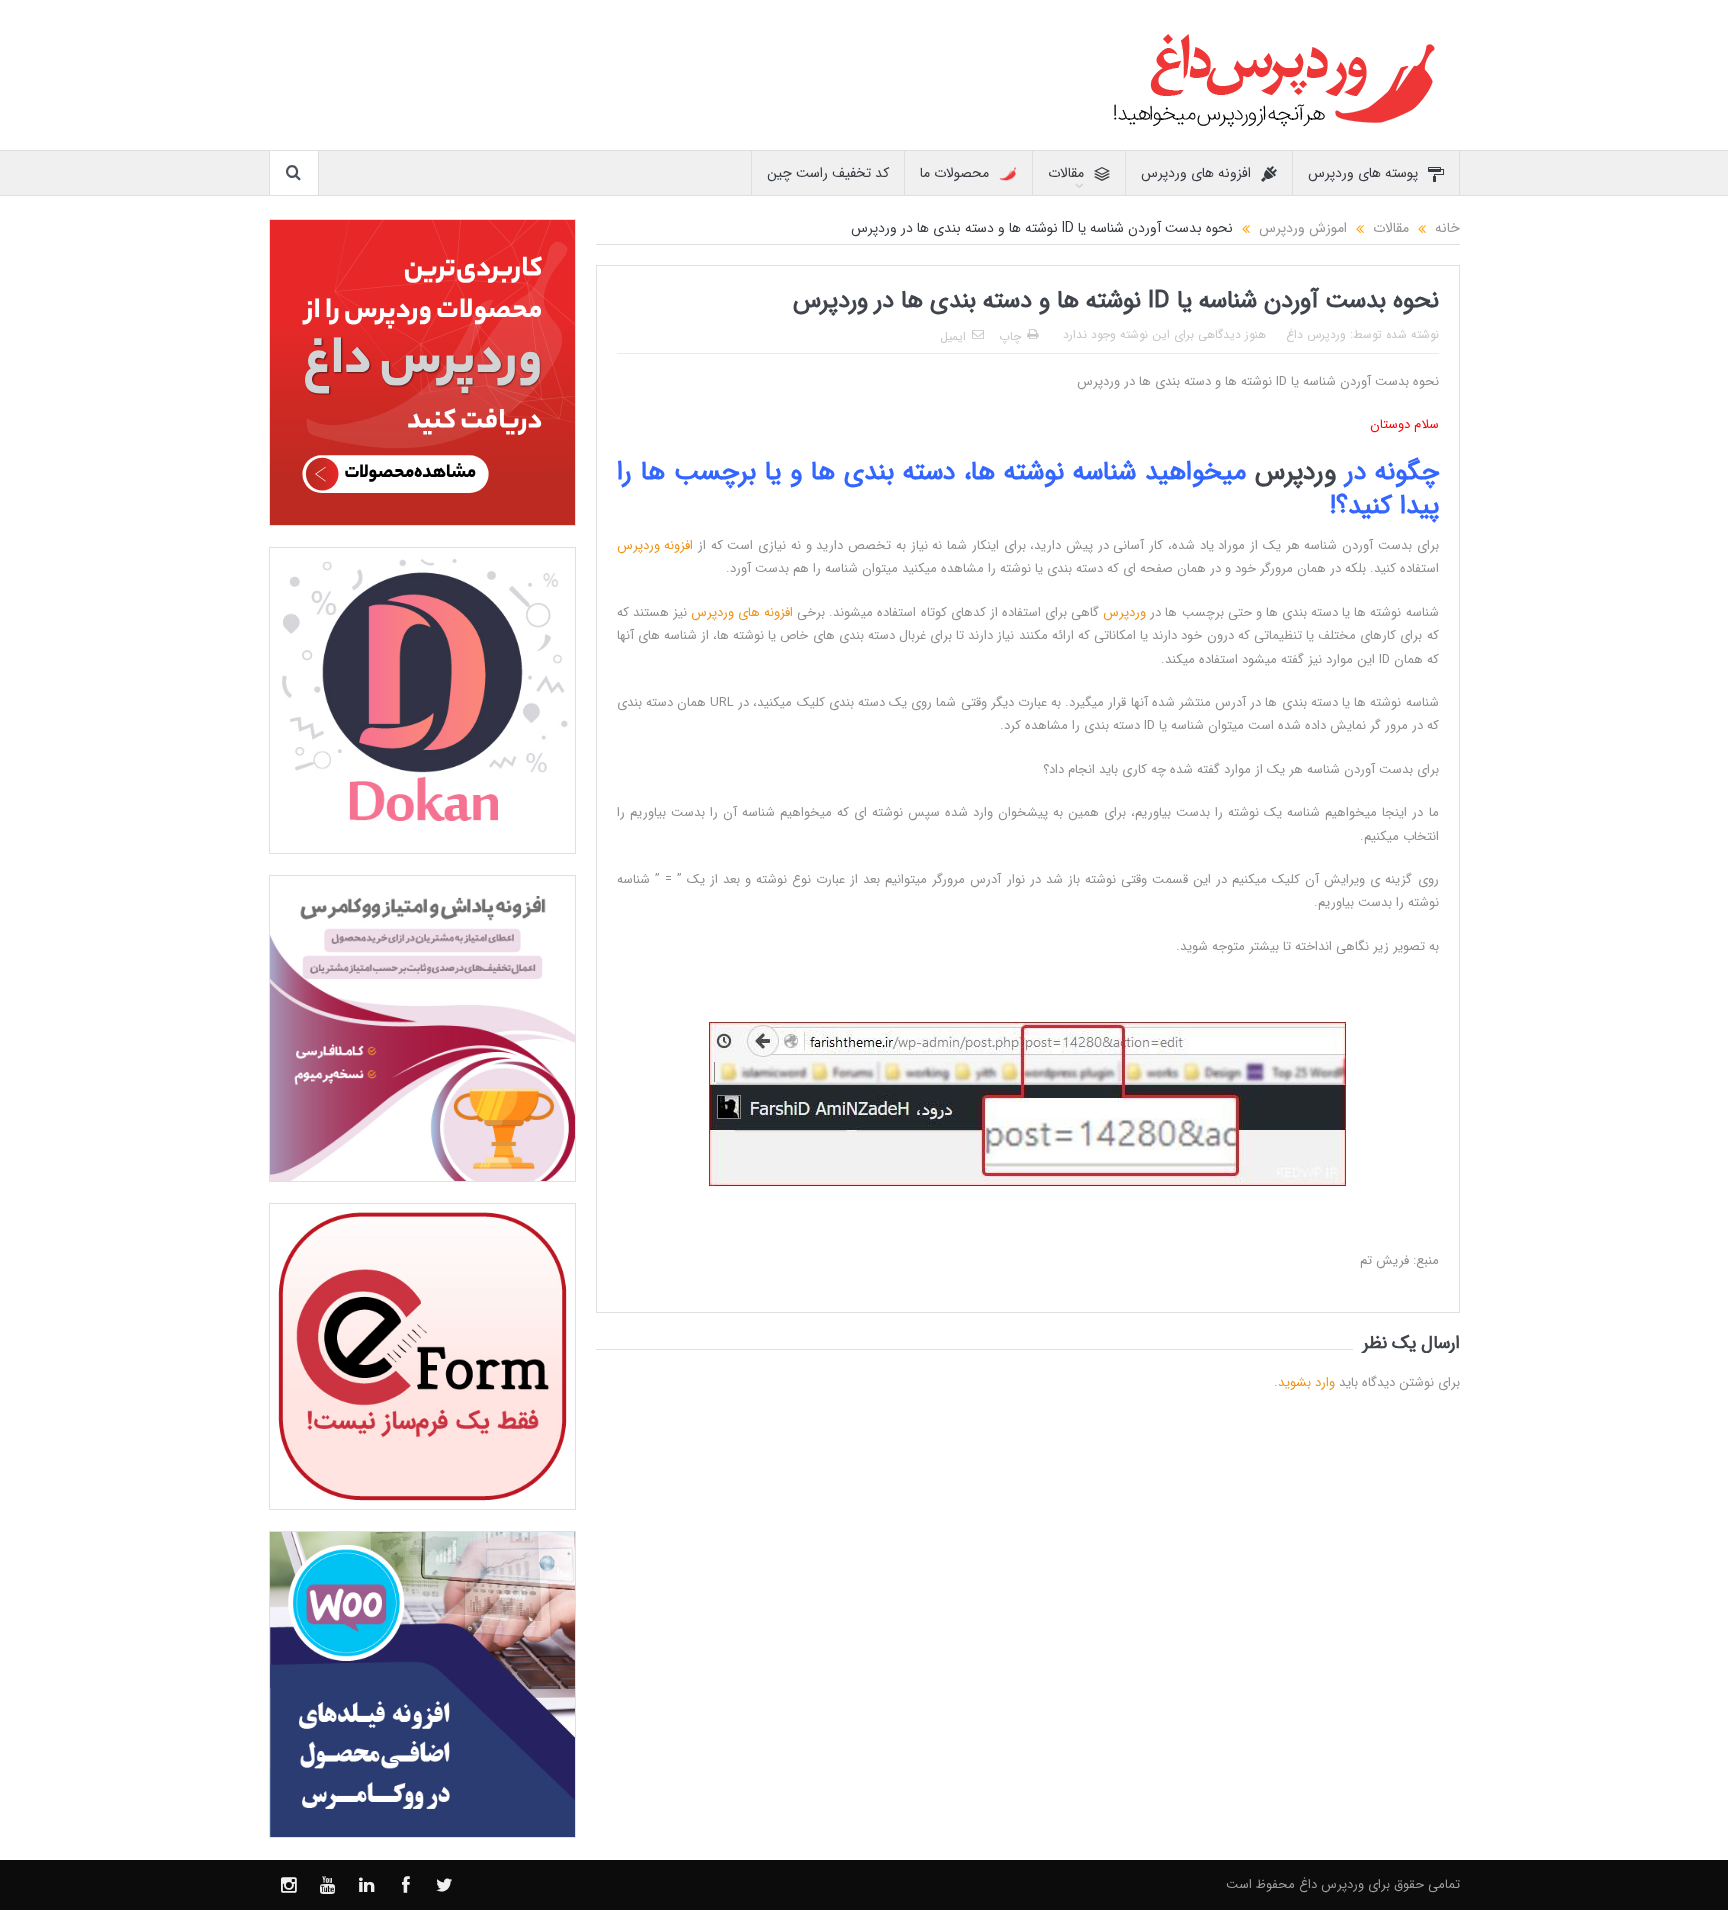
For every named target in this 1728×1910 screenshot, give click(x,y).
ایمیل (953, 336)
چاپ (1010, 336)
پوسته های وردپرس (1363, 173)
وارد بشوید (1306, 1382)
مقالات (1066, 173)
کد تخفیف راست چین (828, 173)
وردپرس (1295, 472)
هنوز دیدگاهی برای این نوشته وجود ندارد (1164, 334)
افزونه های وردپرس (1196, 173)
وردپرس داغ (1316, 334)
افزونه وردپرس (655, 545)
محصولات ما (954, 173)
